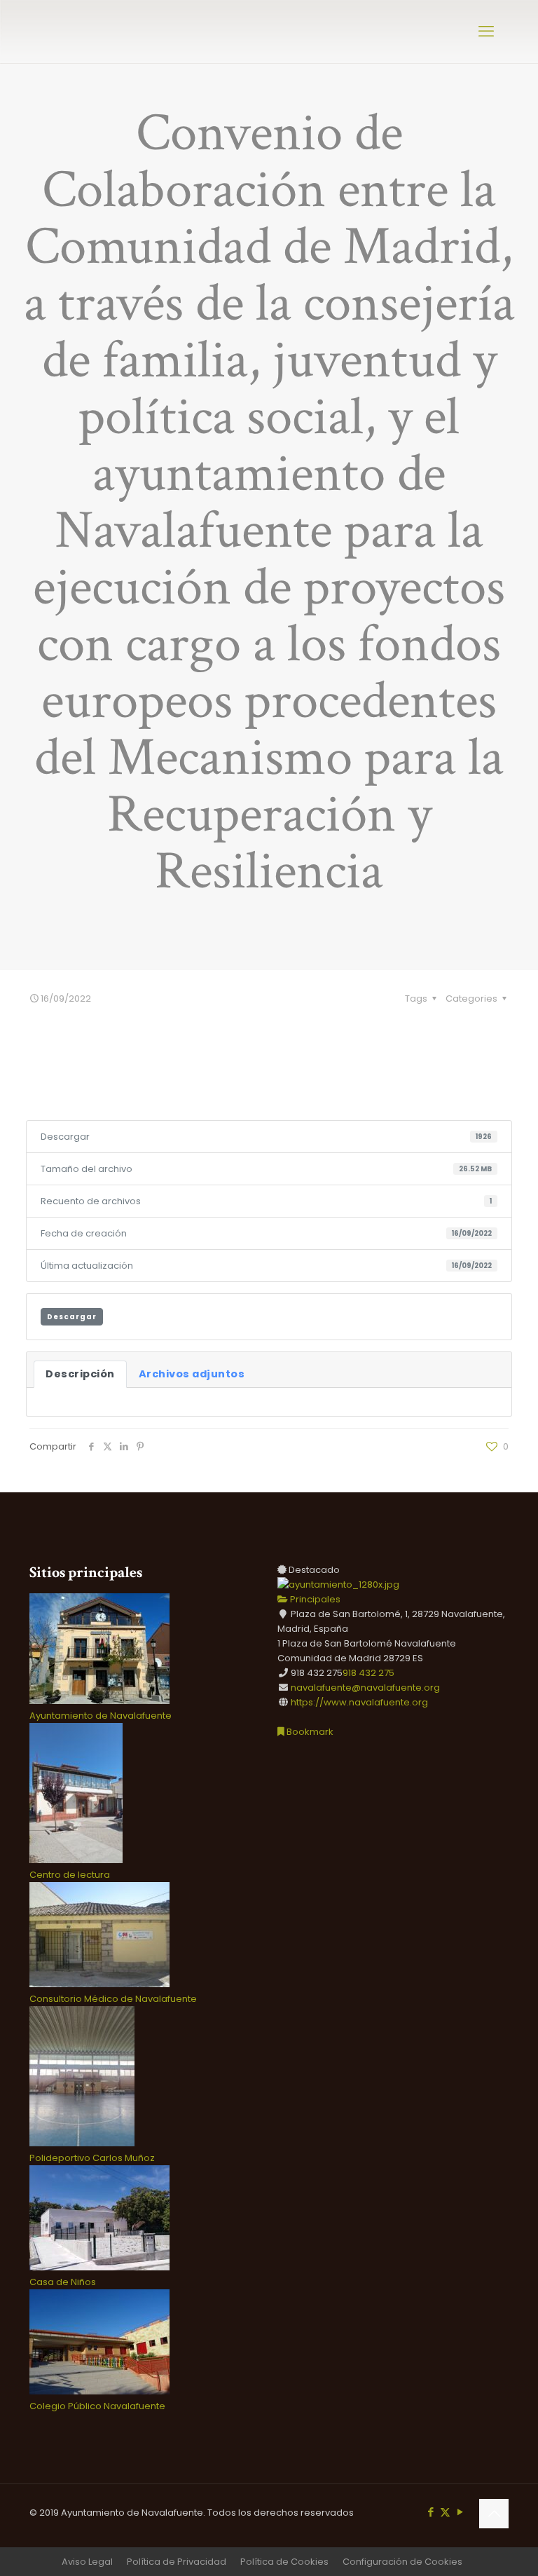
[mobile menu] (486, 32)
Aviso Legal (87, 2562)
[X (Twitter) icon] (445, 2512)
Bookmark (309, 1732)
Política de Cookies (284, 2562)
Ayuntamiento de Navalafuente (101, 1716)
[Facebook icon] (430, 2512)
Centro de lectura (70, 1875)
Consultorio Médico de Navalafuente (113, 1999)
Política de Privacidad (177, 2562)
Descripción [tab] (80, 1374)
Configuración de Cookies (402, 2562)
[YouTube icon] (460, 2512)
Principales (314, 1599)
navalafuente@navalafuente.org (365, 1688)
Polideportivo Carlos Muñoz (92, 2158)
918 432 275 (368, 1673)
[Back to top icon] (494, 2514)
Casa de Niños (63, 2282)
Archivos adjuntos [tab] (192, 1374)
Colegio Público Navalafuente (97, 2406)
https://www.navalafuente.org (359, 1702)
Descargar (72, 1317)
